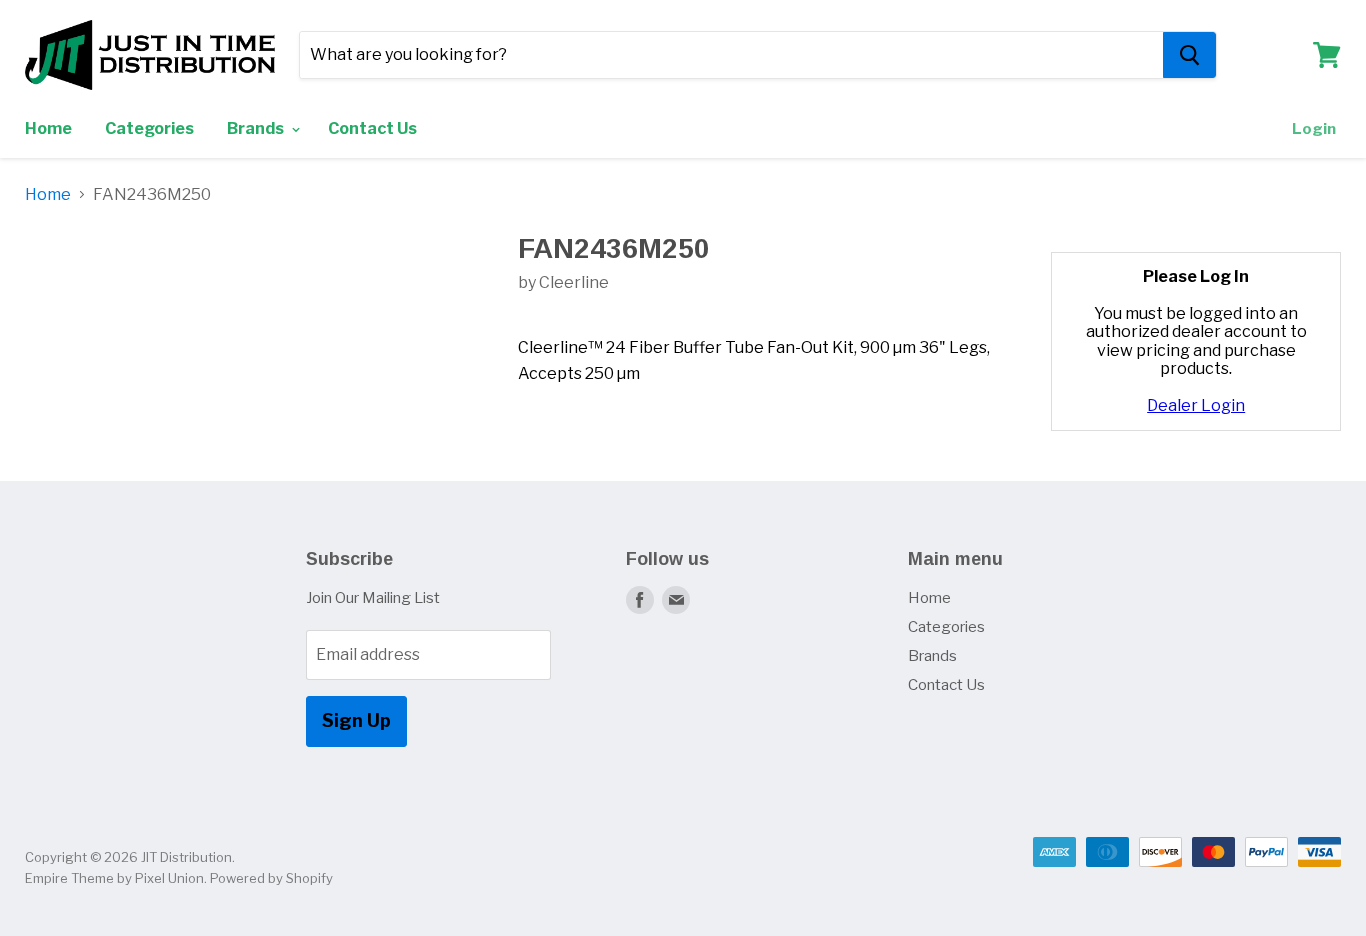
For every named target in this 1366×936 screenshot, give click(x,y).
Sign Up (356, 720)
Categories (149, 128)
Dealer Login (1196, 405)
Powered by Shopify (271, 878)
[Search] (1189, 55)
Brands (257, 128)
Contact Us (372, 128)
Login (1314, 129)
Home (48, 128)
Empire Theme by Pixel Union (114, 878)
